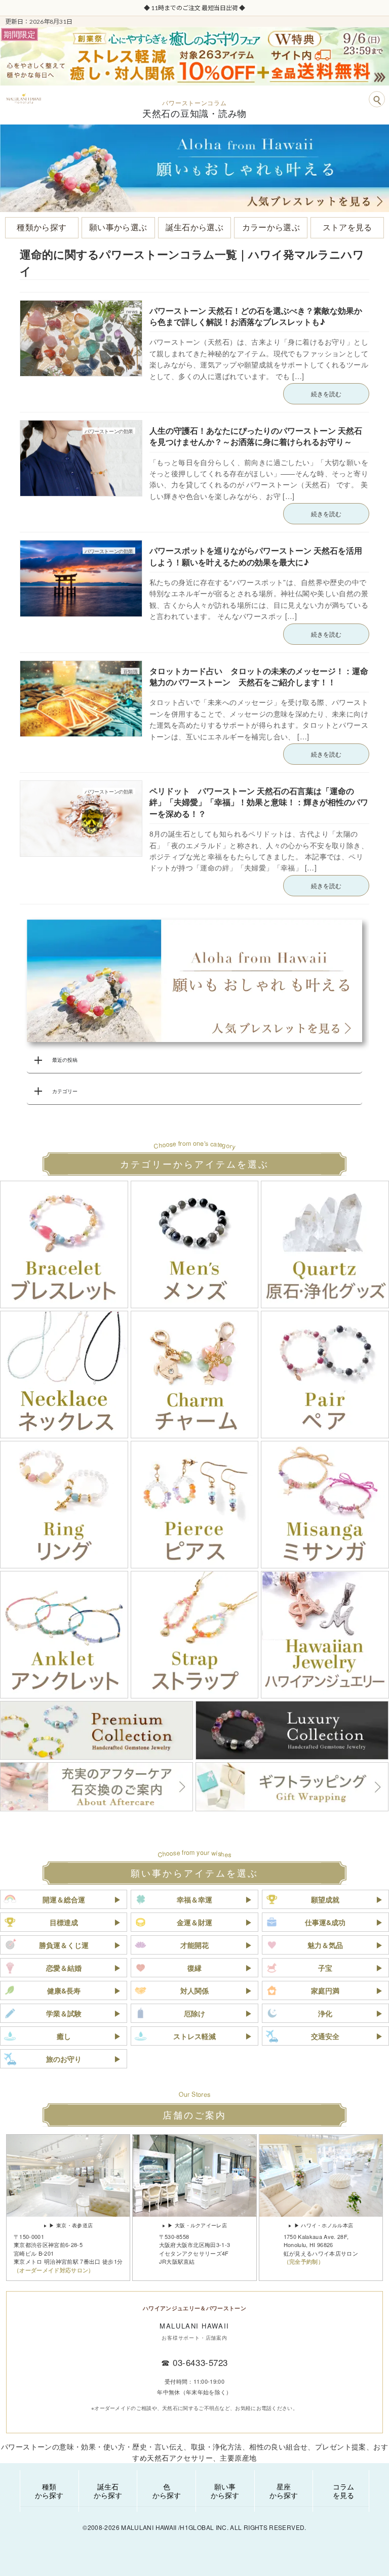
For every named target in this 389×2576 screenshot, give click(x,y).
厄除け (194, 2013)
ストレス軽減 (194, 2036)
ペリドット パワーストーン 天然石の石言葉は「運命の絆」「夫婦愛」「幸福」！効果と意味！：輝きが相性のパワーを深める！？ (259, 802)
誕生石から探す (108, 2491)
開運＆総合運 (64, 1899)
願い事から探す (225, 2491)
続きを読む (326, 393)
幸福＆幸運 (194, 1899)
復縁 (194, 1968)
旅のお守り (64, 2059)
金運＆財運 (194, 1922)
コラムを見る (343, 2491)
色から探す (167, 2491)
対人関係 (194, 1990)
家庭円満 (325, 1990)
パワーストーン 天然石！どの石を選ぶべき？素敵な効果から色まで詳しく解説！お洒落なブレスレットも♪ (256, 316)
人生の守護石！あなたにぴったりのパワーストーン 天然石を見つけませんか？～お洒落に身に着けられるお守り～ (256, 436)
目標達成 (64, 1922)
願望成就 (325, 1899)
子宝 (325, 1968)
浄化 (325, 2013)
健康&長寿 (64, 1990)
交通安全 (325, 2036)
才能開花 (194, 1945)
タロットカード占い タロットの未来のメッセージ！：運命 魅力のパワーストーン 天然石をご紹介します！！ (263, 676)
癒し (64, 2036)
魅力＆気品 (325, 1945)
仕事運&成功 (325, 1922)
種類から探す (49, 2491)
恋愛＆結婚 (64, 1968)
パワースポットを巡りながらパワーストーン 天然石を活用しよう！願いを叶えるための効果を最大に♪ (256, 556)
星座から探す (284, 2491)
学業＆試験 (64, 2013)
